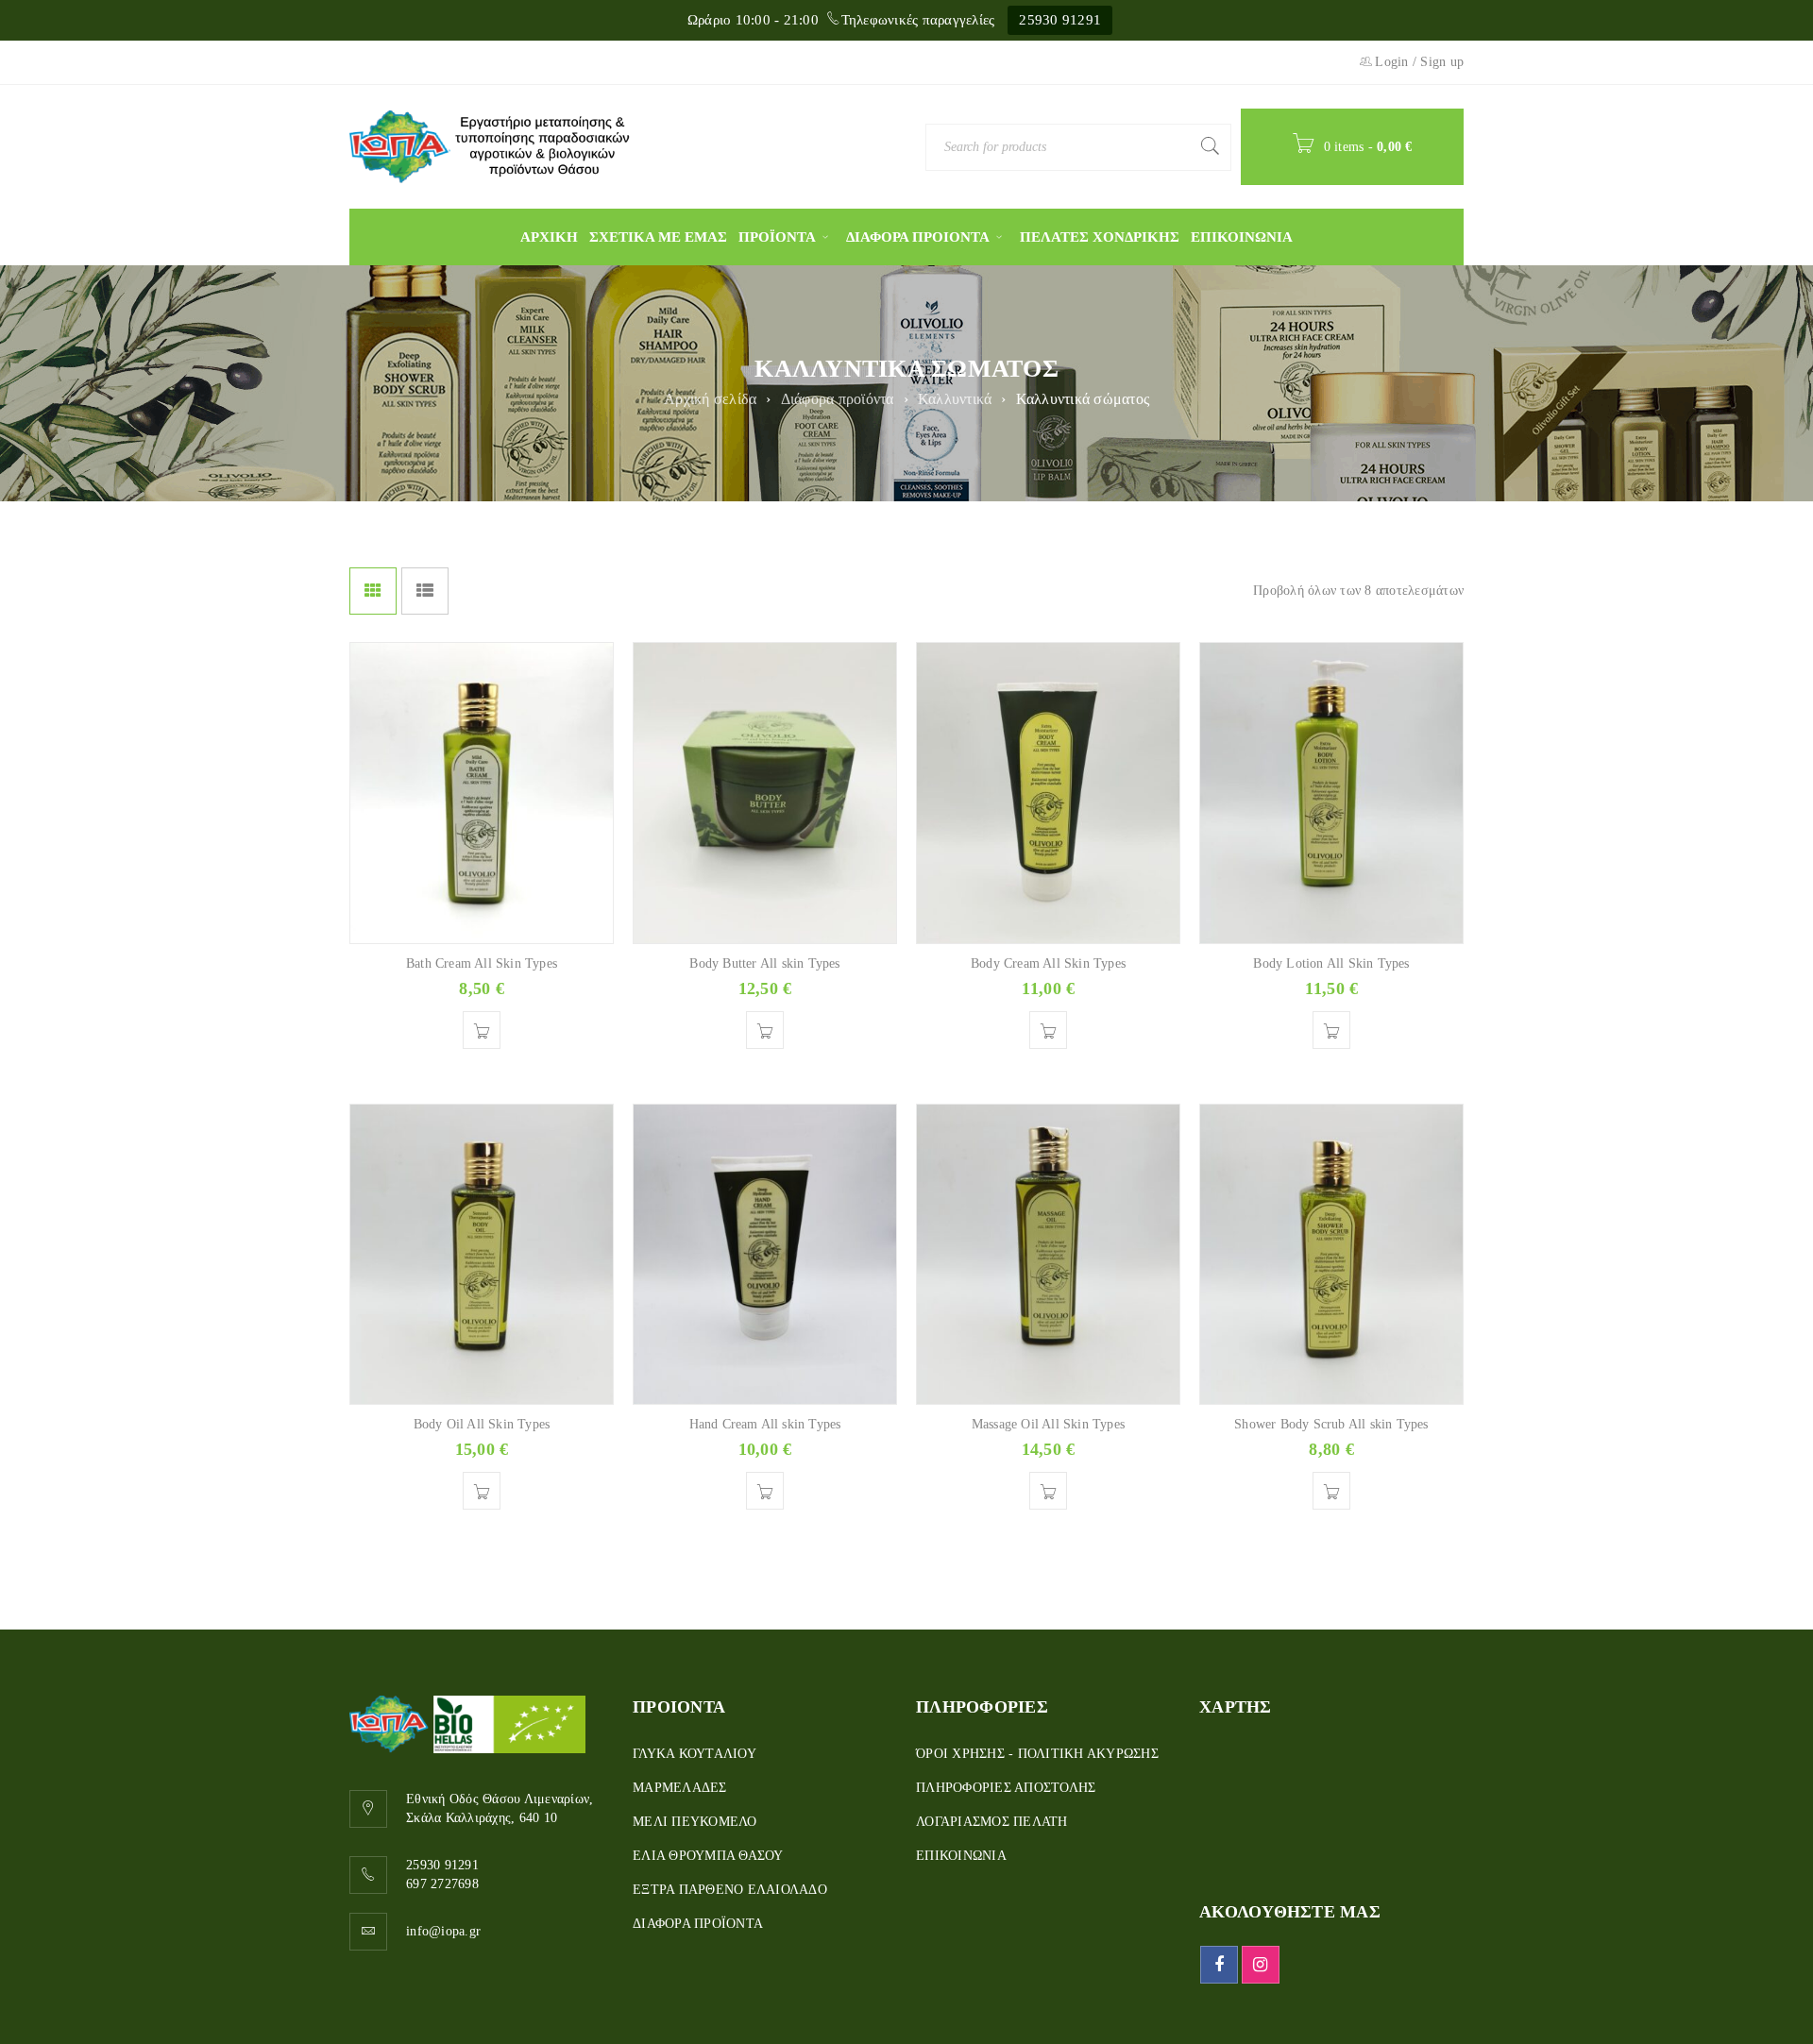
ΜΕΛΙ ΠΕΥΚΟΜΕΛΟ (695, 1822)
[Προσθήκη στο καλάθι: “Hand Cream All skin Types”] (765, 1491)
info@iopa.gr (443, 1931)
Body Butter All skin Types (764, 963)
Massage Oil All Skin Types (1048, 1424)
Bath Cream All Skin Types (482, 963)
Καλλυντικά (955, 399)
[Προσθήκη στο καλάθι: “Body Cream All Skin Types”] (1048, 1030)
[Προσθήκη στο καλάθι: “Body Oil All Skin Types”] (482, 1491)
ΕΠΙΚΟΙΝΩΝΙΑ (961, 1856)
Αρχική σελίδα (710, 399)
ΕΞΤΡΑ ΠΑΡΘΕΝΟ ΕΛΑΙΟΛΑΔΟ (730, 1890)
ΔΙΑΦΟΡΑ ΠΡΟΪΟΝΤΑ (698, 1924)
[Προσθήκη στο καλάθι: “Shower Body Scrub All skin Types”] (1331, 1491)
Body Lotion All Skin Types (1331, 963)
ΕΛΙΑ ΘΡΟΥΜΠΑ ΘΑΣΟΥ (708, 1856)
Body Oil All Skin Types (482, 1424)
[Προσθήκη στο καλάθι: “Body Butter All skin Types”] (765, 1030)
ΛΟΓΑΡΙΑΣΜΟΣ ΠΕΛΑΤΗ (992, 1822)
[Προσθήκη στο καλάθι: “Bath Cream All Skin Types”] (482, 1030)
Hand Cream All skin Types (765, 1424)
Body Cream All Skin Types (1048, 963)
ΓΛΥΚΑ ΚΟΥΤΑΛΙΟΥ (695, 1754)
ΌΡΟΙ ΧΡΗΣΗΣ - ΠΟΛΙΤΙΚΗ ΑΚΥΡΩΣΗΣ (1037, 1754)
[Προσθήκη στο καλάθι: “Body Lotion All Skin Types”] (1331, 1030)
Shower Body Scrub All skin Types (1331, 1424)
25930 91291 (1060, 20)
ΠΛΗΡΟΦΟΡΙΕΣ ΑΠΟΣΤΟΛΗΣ (1006, 1788)
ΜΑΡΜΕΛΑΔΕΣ (680, 1788)
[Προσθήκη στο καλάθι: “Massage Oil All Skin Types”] (1048, 1491)
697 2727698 (442, 1884)
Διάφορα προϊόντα (838, 399)
